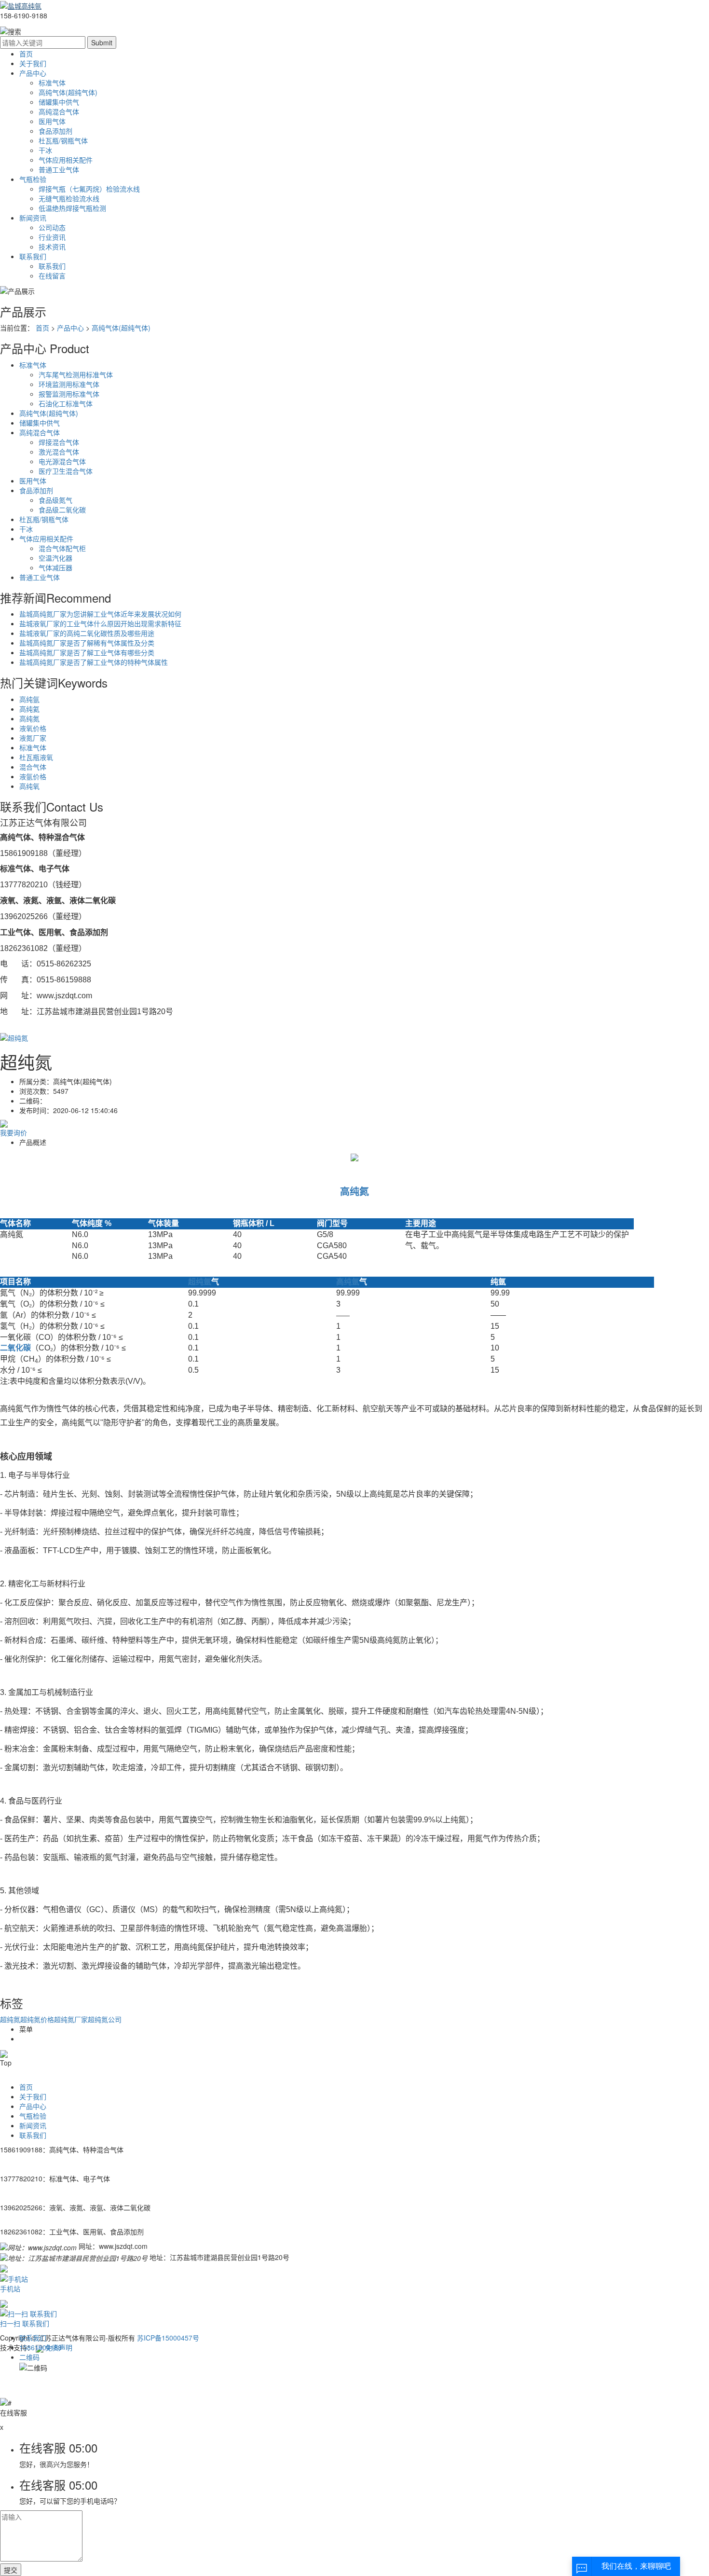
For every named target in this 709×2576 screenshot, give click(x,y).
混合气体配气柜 (62, 548)
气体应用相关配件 (66, 160)
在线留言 (52, 276)
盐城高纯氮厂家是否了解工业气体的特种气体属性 (94, 662)
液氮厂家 (33, 738)
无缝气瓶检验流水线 (69, 198)
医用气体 (52, 121)
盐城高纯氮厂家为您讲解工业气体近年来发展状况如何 (100, 614)
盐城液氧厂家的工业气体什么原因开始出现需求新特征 (100, 623)
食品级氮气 (55, 500)
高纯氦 (29, 709)
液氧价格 (33, 728)
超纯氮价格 (37, 2019)
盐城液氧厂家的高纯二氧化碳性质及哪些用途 (87, 633)
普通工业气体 (59, 169)
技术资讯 (52, 247)
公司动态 (52, 227)
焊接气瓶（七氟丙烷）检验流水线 (89, 189)
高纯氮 (29, 718)
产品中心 (33, 73)
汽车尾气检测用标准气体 (76, 374)
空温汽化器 (55, 558)
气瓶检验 (33, 179)
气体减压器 (55, 567)
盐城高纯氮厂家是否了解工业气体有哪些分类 (87, 652)
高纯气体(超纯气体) (68, 92)
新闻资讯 (33, 218)
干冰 (45, 150)
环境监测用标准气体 (69, 384)
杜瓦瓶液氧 (36, 757)
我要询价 (14, 1132)
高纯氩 (29, 699)
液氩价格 (33, 776)
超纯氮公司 (105, 2019)
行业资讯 (52, 237)
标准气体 (52, 83)
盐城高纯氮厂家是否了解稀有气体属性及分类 (87, 643)
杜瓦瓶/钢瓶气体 (63, 140)
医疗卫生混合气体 (66, 471)
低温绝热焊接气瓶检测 (72, 208)
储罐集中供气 (59, 102)
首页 (26, 54)
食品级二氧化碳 (62, 510)
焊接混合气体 (59, 442)
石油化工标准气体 (66, 403)
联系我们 (33, 256)
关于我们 (33, 63)
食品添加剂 (55, 131)
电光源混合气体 (62, 461)
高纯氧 (29, 786)
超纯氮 (10, 2019)
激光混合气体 (59, 452)
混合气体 (33, 767)
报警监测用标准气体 (69, 394)
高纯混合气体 (59, 111)
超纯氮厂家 (71, 2019)
